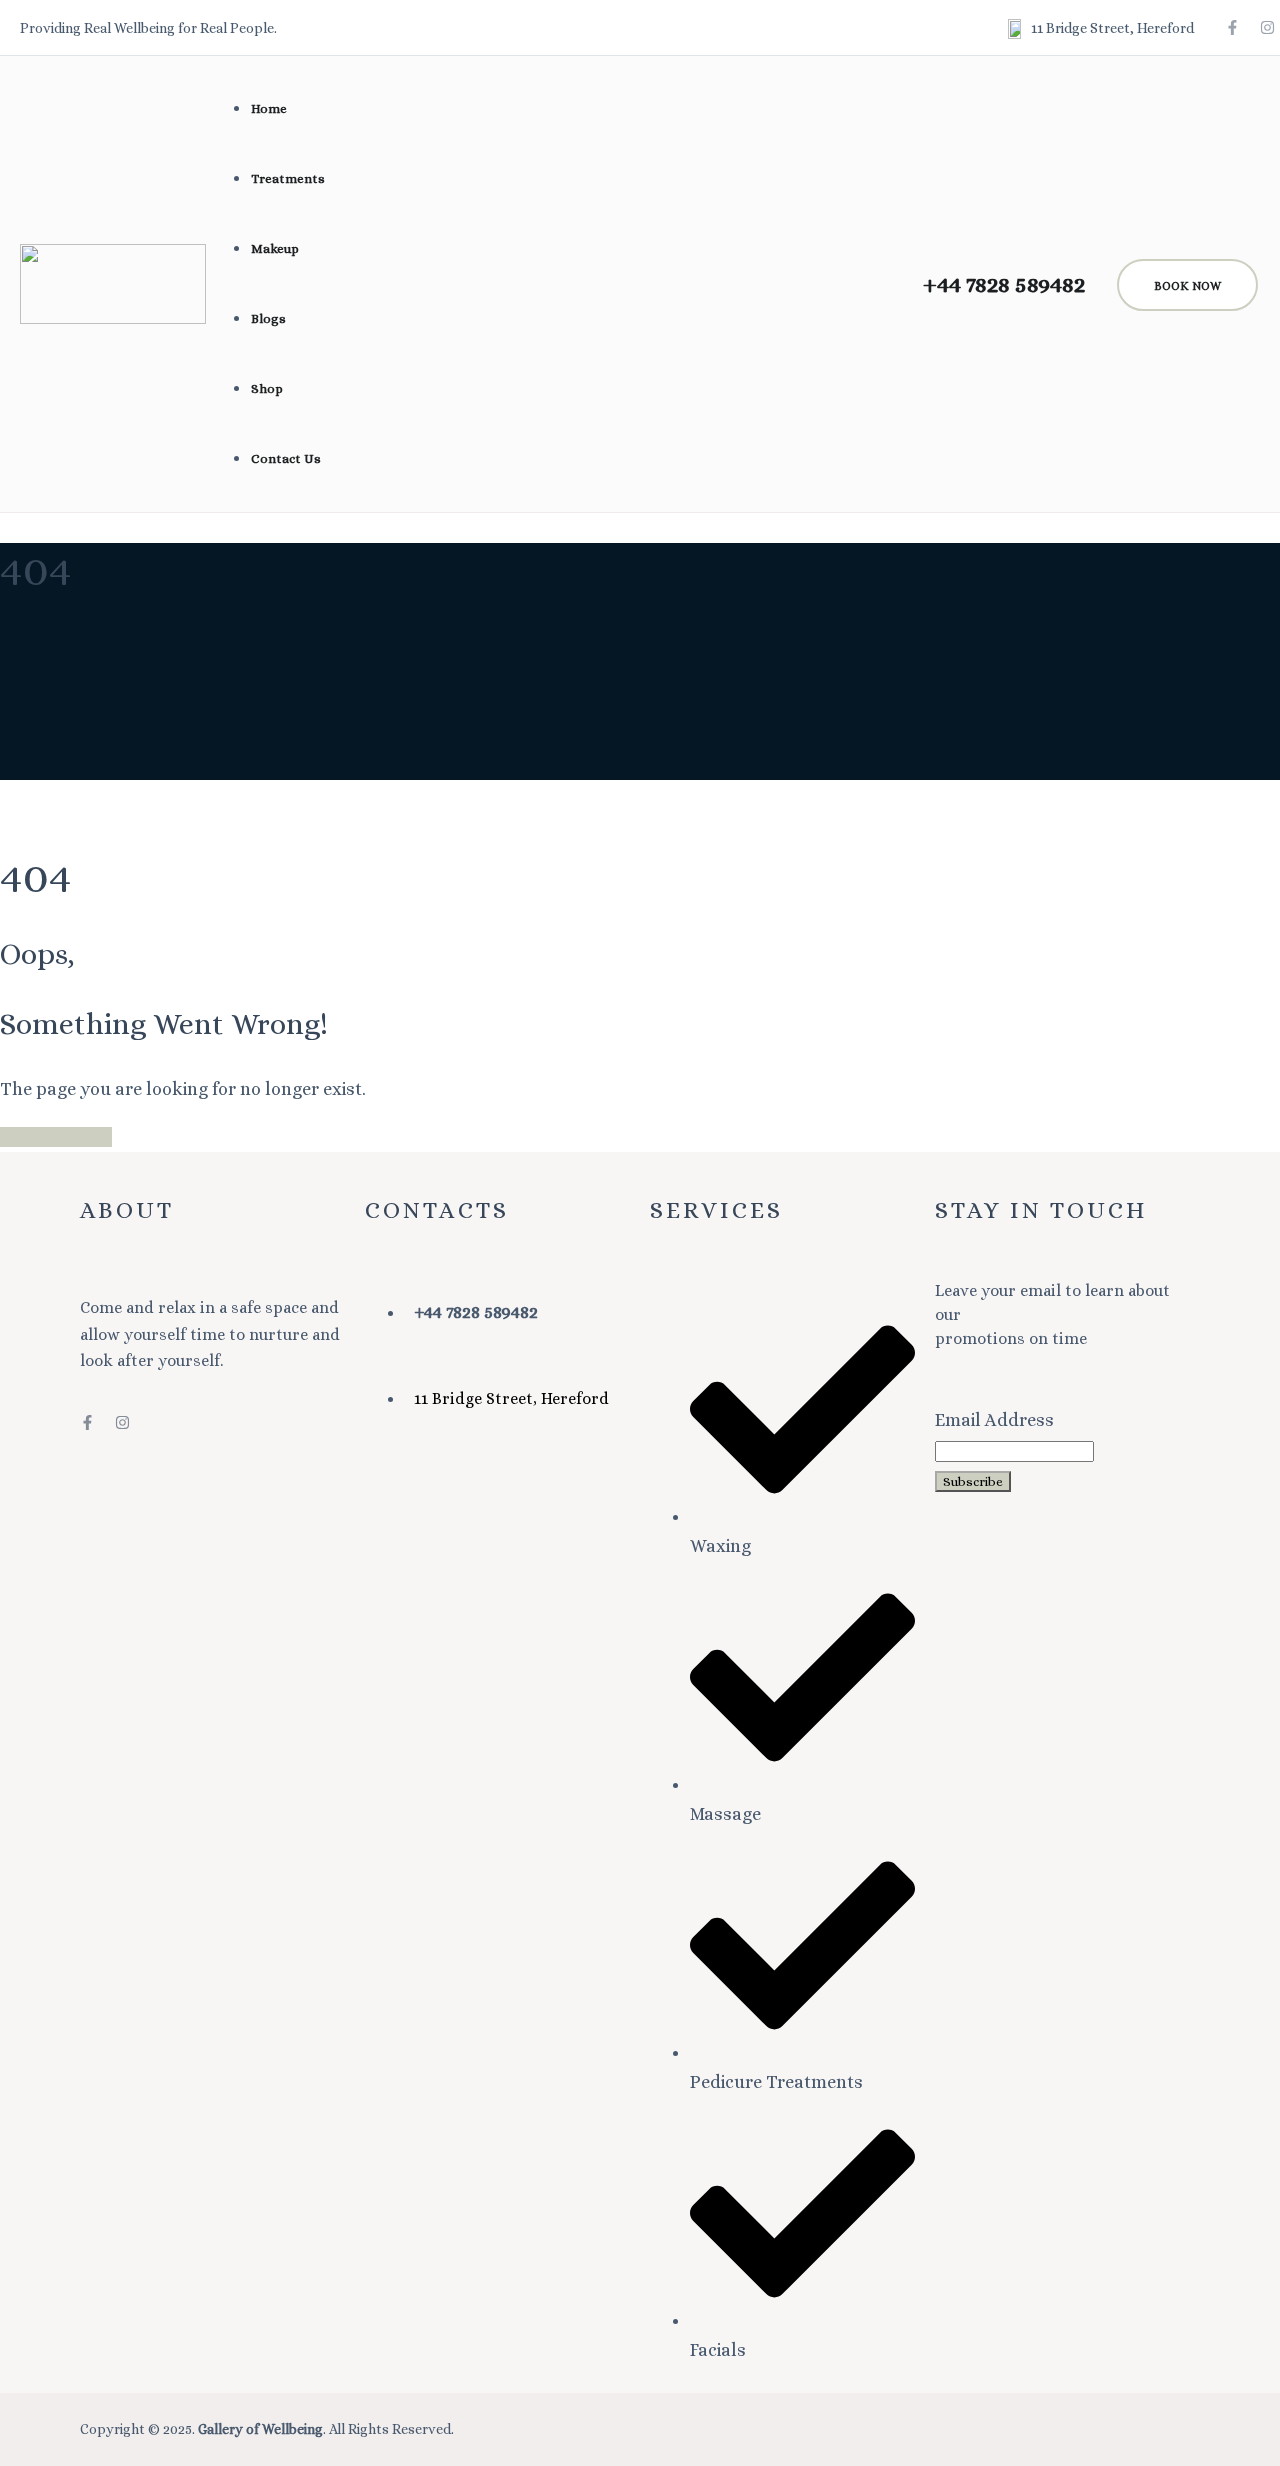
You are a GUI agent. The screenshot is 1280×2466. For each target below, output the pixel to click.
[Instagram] (1267, 27)
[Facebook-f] (1232, 27)
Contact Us (286, 458)
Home (269, 108)
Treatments (288, 178)
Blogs (268, 318)
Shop (267, 388)
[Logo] (113, 259)
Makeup (275, 248)
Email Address (994, 1420)
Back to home (56, 1137)
